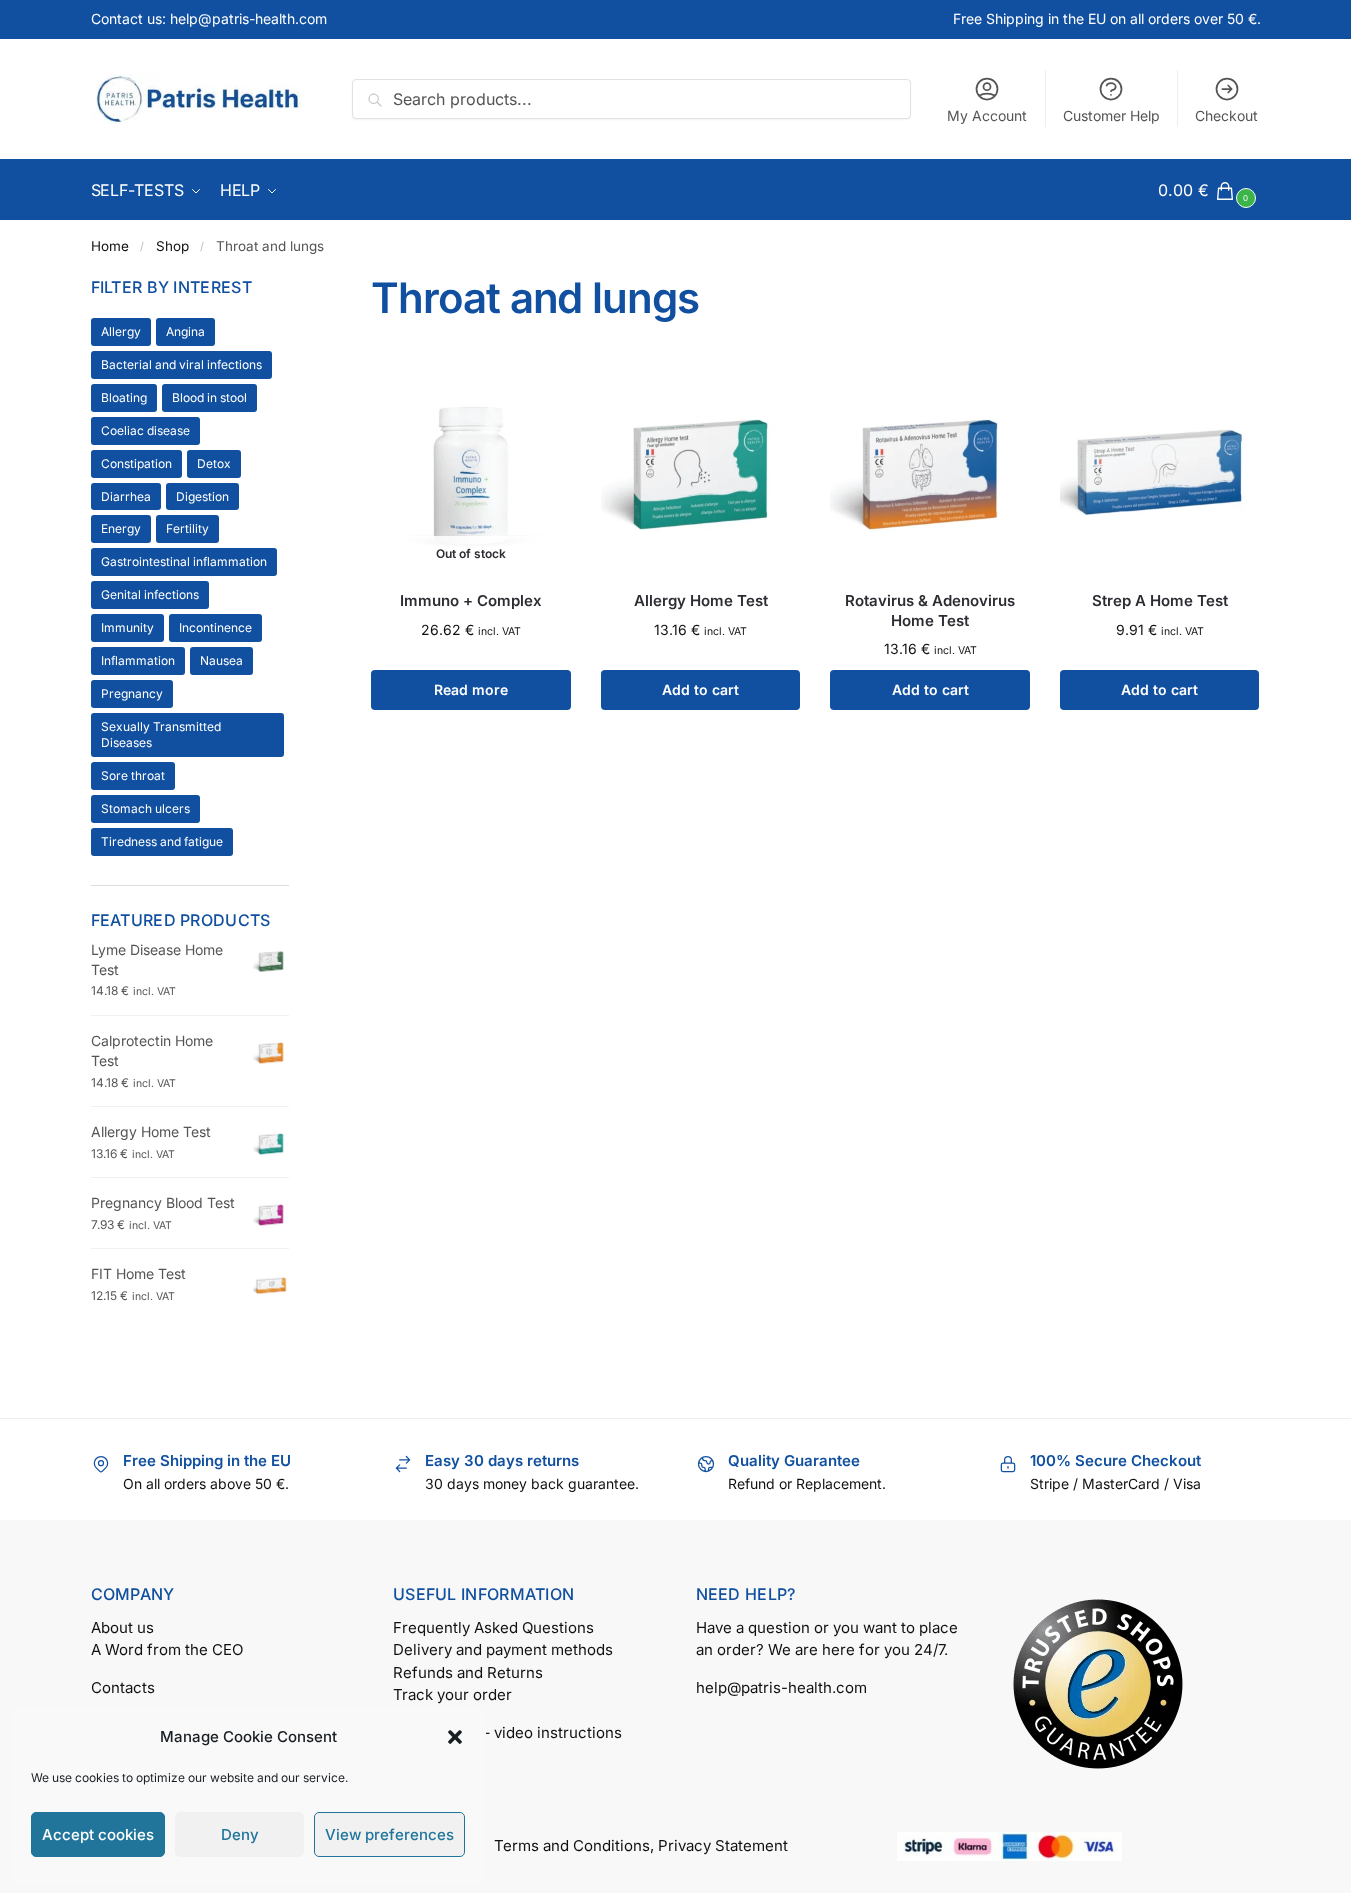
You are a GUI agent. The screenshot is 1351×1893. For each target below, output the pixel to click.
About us (122, 1627)
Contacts (123, 1687)
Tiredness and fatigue (162, 841)
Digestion (202, 496)
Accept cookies (98, 1834)
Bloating (124, 397)
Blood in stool (209, 397)
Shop (172, 246)
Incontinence (215, 627)
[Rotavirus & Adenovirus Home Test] (930, 472)
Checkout (1226, 115)
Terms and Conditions (572, 1845)
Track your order (452, 1694)
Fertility (187, 528)
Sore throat (133, 775)
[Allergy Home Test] (701, 472)
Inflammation (138, 660)
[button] (455, 1737)
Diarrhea (126, 496)
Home (110, 246)
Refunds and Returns (468, 1672)
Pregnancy (132, 693)
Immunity (127, 627)
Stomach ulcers (145, 808)
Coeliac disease (145, 430)
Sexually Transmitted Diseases (161, 734)
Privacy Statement (723, 1845)
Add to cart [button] (700, 689)
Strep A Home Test (1160, 600)
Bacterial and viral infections (181, 364)
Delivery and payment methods (503, 1649)
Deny (240, 1834)
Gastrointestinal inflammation (184, 561)
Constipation (136, 463)
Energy (121, 528)
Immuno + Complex (471, 600)
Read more (471, 689)
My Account (987, 115)
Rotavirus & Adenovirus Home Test (930, 610)
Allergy (121, 331)
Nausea (221, 660)
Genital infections (150, 594)
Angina (185, 331)
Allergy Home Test (701, 600)
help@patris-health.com (781, 1687)
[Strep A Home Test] (1160, 472)
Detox (214, 463)
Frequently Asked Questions (493, 1627)
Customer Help (1111, 115)
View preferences (389, 1834)
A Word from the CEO (167, 1649)
